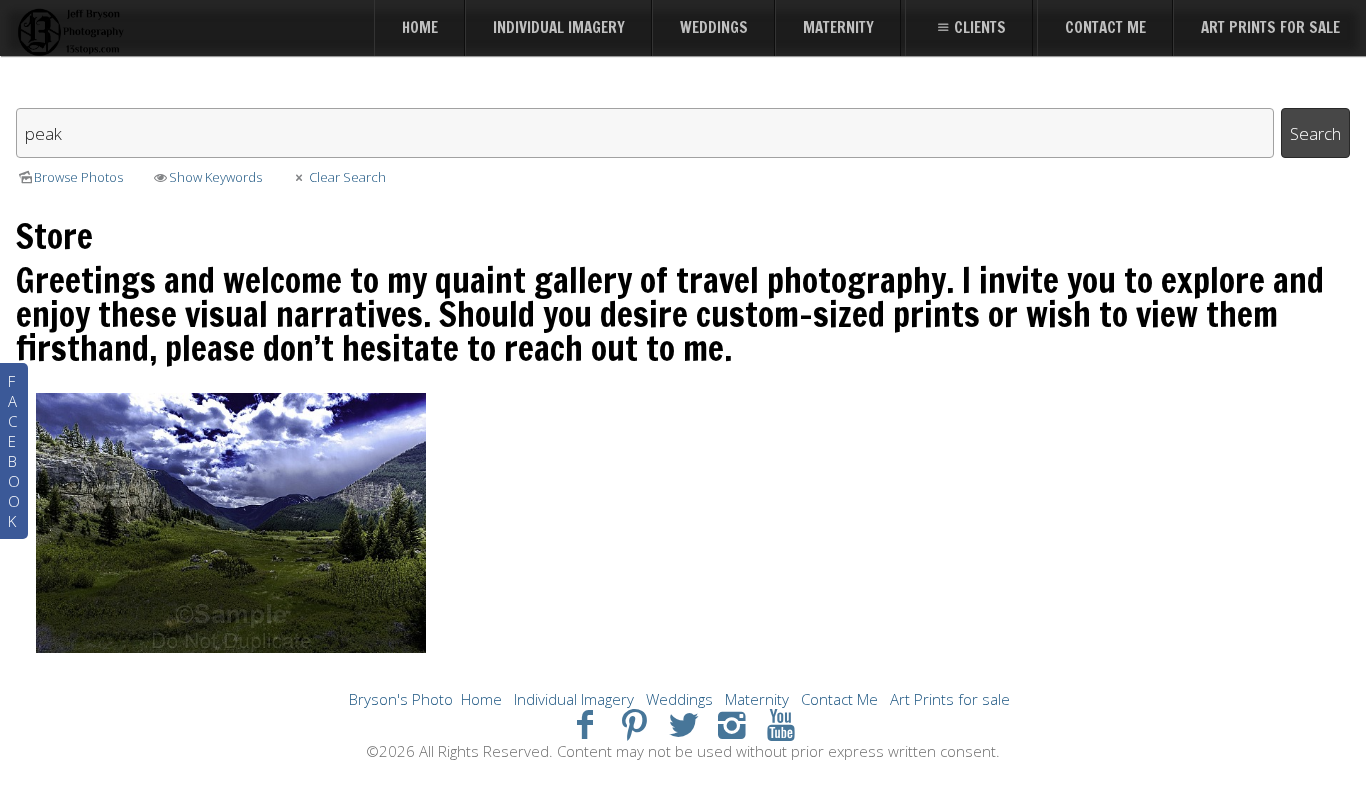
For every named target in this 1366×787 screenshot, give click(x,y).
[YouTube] (780, 723)
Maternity (757, 699)
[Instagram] (731, 723)
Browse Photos (78, 177)
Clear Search (347, 177)
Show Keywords (215, 177)
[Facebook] (585, 723)
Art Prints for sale (950, 699)
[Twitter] (683, 723)
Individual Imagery (574, 699)
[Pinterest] (634, 723)
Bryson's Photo (401, 699)
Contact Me (839, 699)
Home (481, 699)
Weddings (679, 699)
